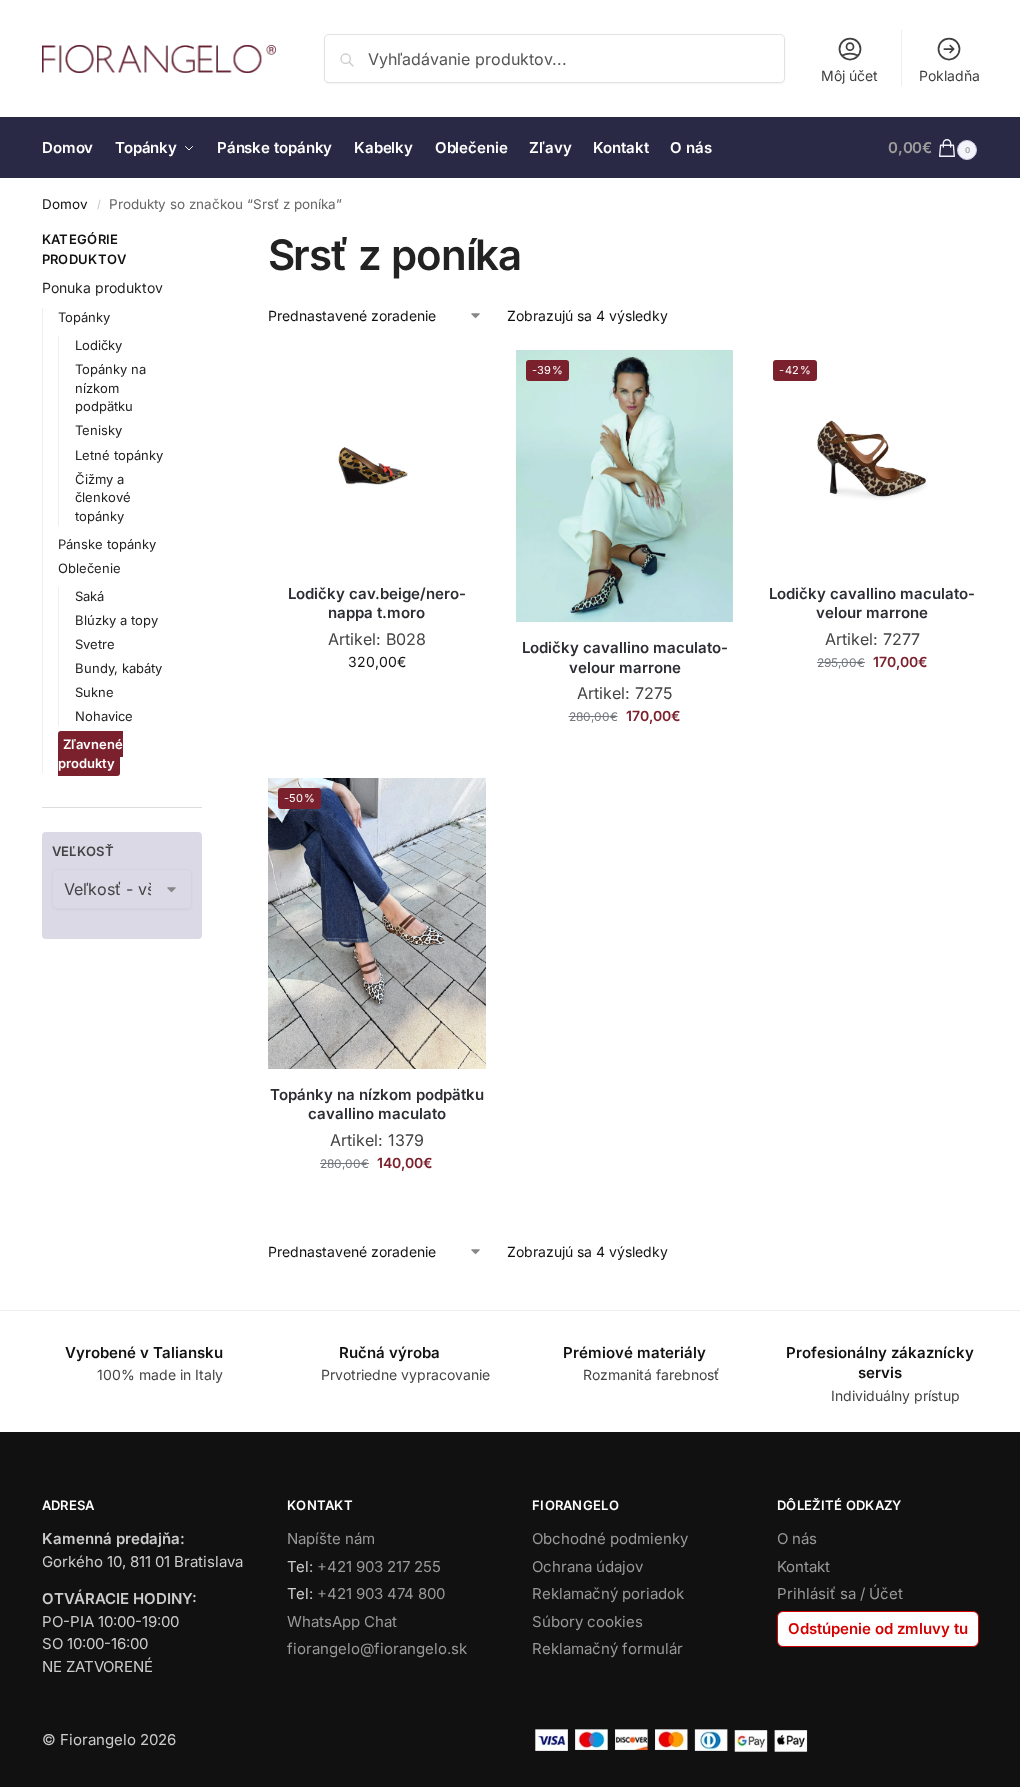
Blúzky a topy (116, 620)
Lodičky (98, 345)
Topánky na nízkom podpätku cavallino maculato (377, 1104)
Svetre (95, 644)
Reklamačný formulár (607, 1648)
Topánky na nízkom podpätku (110, 388)
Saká (89, 596)
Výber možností (377, 703)
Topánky (84, 317)
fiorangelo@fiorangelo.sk (377, 1648)
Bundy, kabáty (118, 668)
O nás (797, 1538)
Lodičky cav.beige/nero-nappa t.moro (377, 603)
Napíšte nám (331, 1538)
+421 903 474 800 (381, 1593)
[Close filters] (208, 242)
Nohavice (104, 716)
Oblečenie (89, 568)
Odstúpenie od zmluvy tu (878, 1628)
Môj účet (849, 75)
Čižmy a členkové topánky (103, 498)
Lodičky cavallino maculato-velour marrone (625, 657)
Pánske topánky (107, 544)
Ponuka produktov (102, 287)
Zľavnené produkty (90, 753)
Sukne (94, 692)
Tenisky (98, 430)
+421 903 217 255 (379, 1566)
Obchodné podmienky (610, 1538)
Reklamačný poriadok (608, 1593)
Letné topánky (119, 455)
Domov (65, 204)
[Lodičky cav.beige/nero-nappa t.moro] (377, 459)
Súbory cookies (587, 1621)
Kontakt (803, 1566)
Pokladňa (949, 75)
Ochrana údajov (587, 1566)
